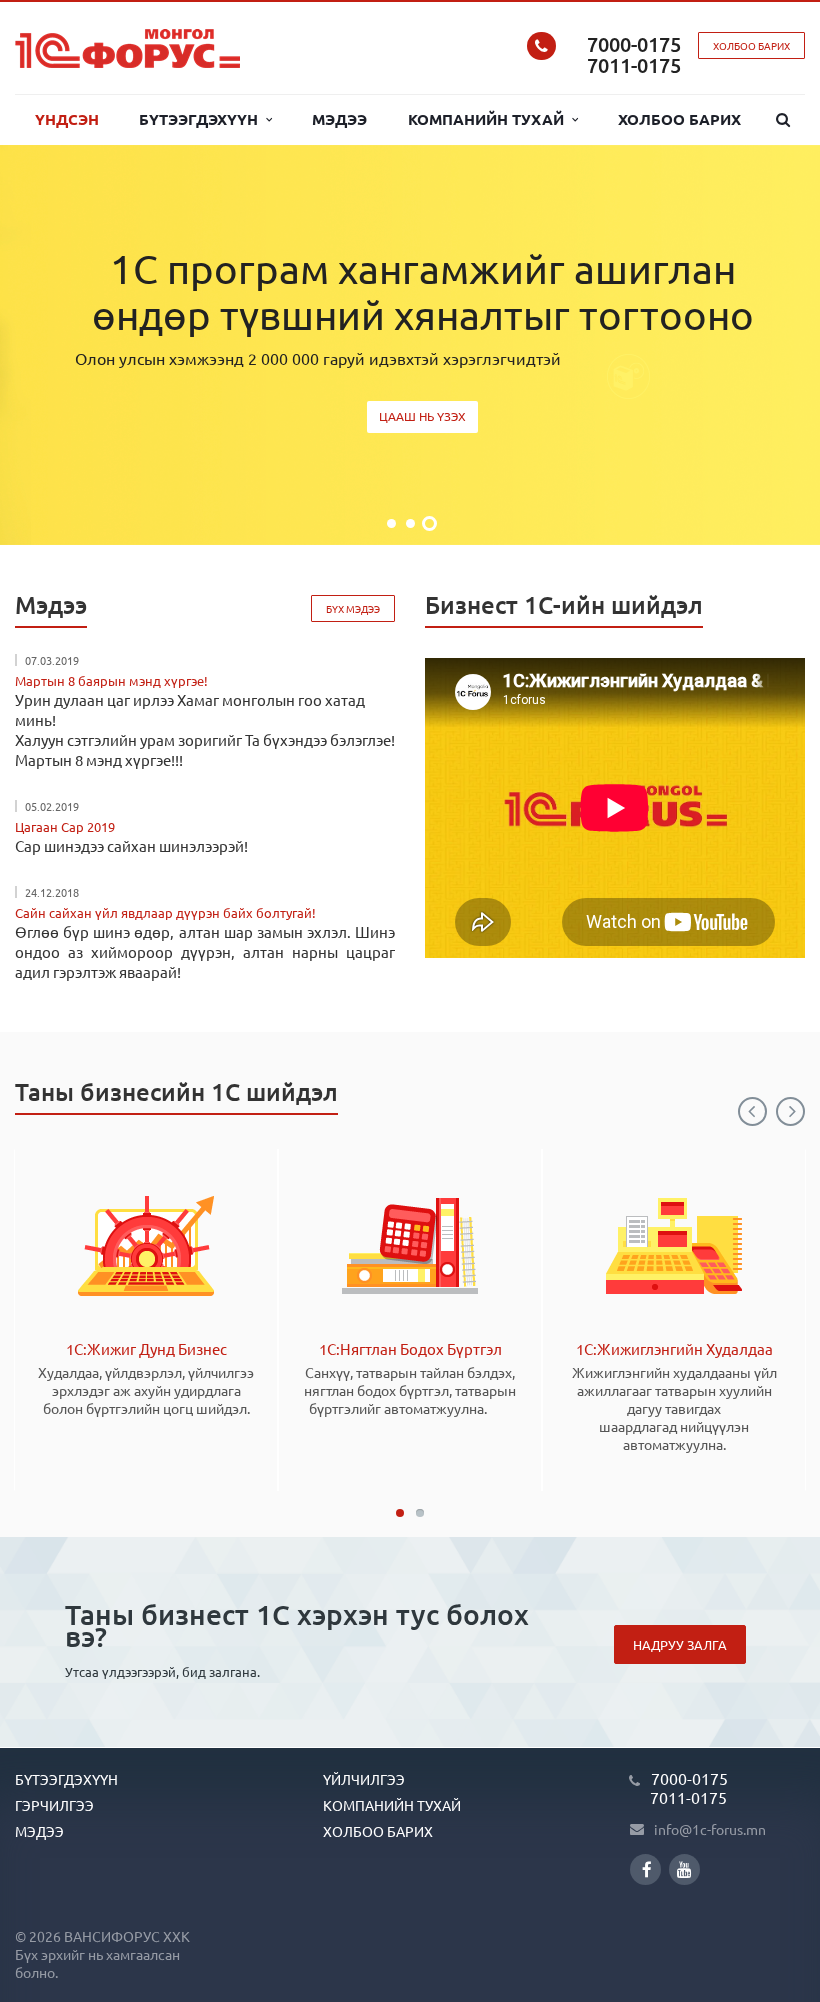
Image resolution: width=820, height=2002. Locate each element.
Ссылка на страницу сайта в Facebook (645, 1869)
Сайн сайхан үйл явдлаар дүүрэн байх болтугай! (165, 912)
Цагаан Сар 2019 (65, 826)
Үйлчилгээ (364, 1779)
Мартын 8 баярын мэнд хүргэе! (111, 680)
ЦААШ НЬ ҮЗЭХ (422, 416)
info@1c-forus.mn (710, 1829)
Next (790, 1111)
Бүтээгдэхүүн (202, 119)
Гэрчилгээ (54, 1805)
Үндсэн (67, 119)
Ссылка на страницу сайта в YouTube (684, 1869)
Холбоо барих (679, 119)
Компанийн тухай (490, 119)
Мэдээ (339, 119)
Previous (752, 1111)
